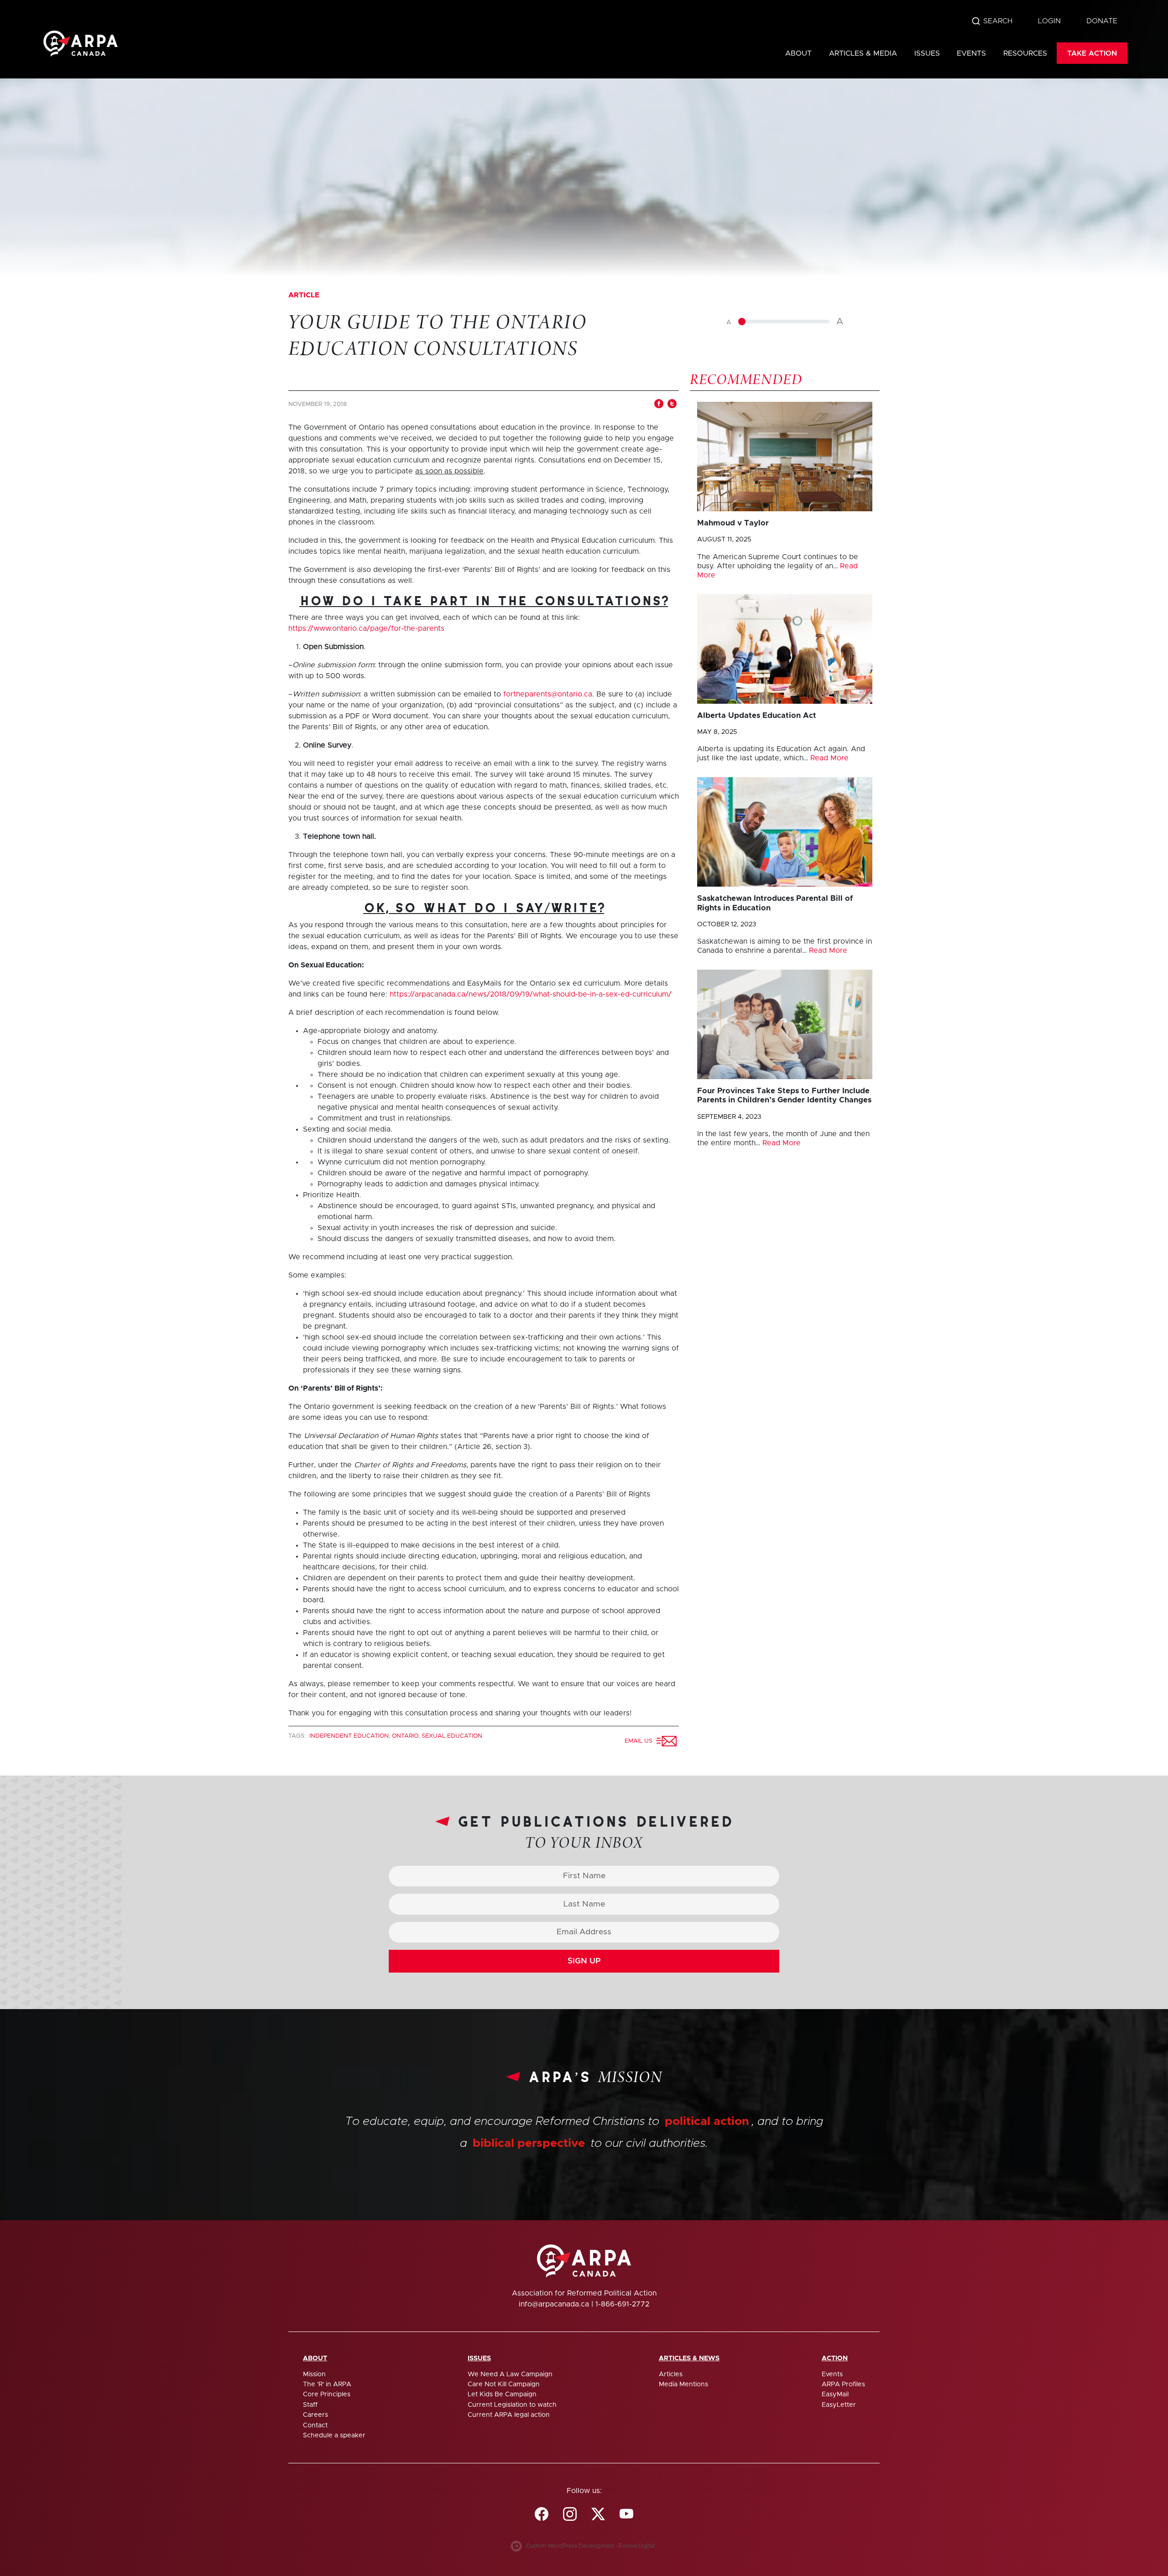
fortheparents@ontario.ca (548, 694)
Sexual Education (452, 1736)
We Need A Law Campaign (510, 2374)
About (798, 53)
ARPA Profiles (843, 2384)
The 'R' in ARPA (327, 2384)
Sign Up (584, 1961)
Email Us (640, 1741)
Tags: (298, 1736)
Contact (315, 2425)
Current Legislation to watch (512, 2405)
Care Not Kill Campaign (504, 2384)
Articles (671, 2374)
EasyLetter (839, 2405)
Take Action (1092, 53)
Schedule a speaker (334, 2436)
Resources (1025, 53)
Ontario (405, 1736)
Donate (1102, 21)
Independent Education (349, 1736)
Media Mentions (683, 2384)
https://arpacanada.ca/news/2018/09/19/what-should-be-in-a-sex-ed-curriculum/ (531, 994)
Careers (315, 2415)
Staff (310, 2405)
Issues (927, 53)
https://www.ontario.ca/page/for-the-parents (366, 628)
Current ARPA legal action (509, 2415)
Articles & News (689, 2358)
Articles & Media (863, 53)
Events (971, 53)
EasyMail (835, 2394)
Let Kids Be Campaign (502, 2394)
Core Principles (327, 2394)
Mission (314, 2374)
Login (1049, 21)
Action (835, 2358)
